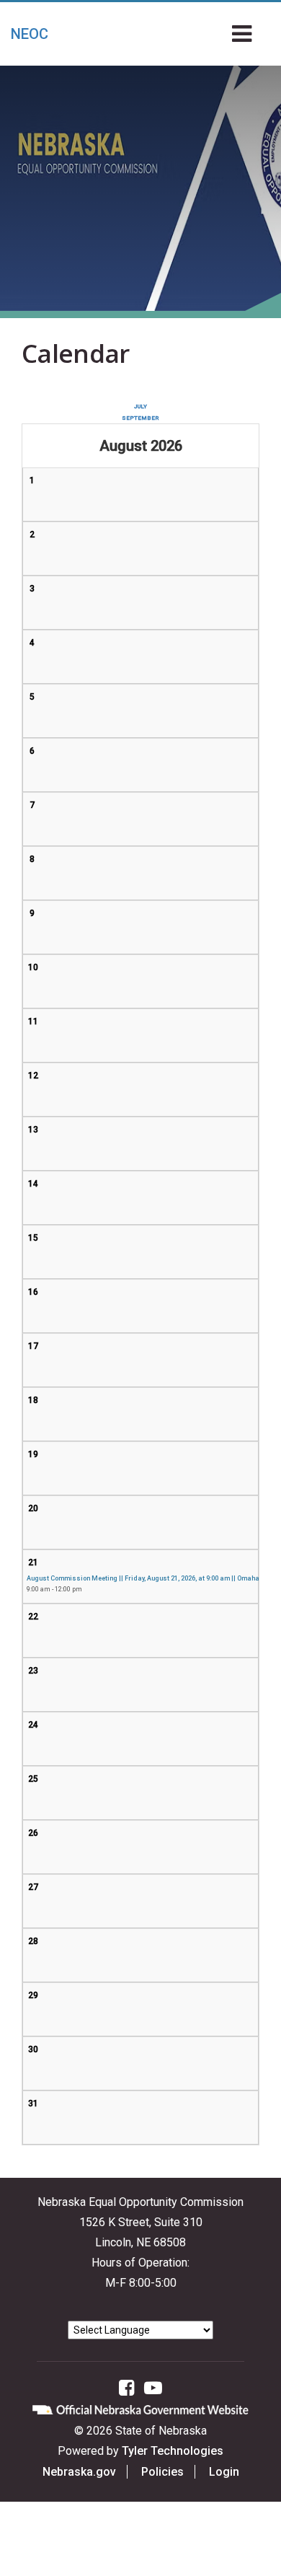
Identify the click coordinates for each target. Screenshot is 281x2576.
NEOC (30, 34)
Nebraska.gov (79, 2472)
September (140, 418)
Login (224, 2472)
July (140, 406)
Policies (162, 2472)
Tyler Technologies (173, 2451)
